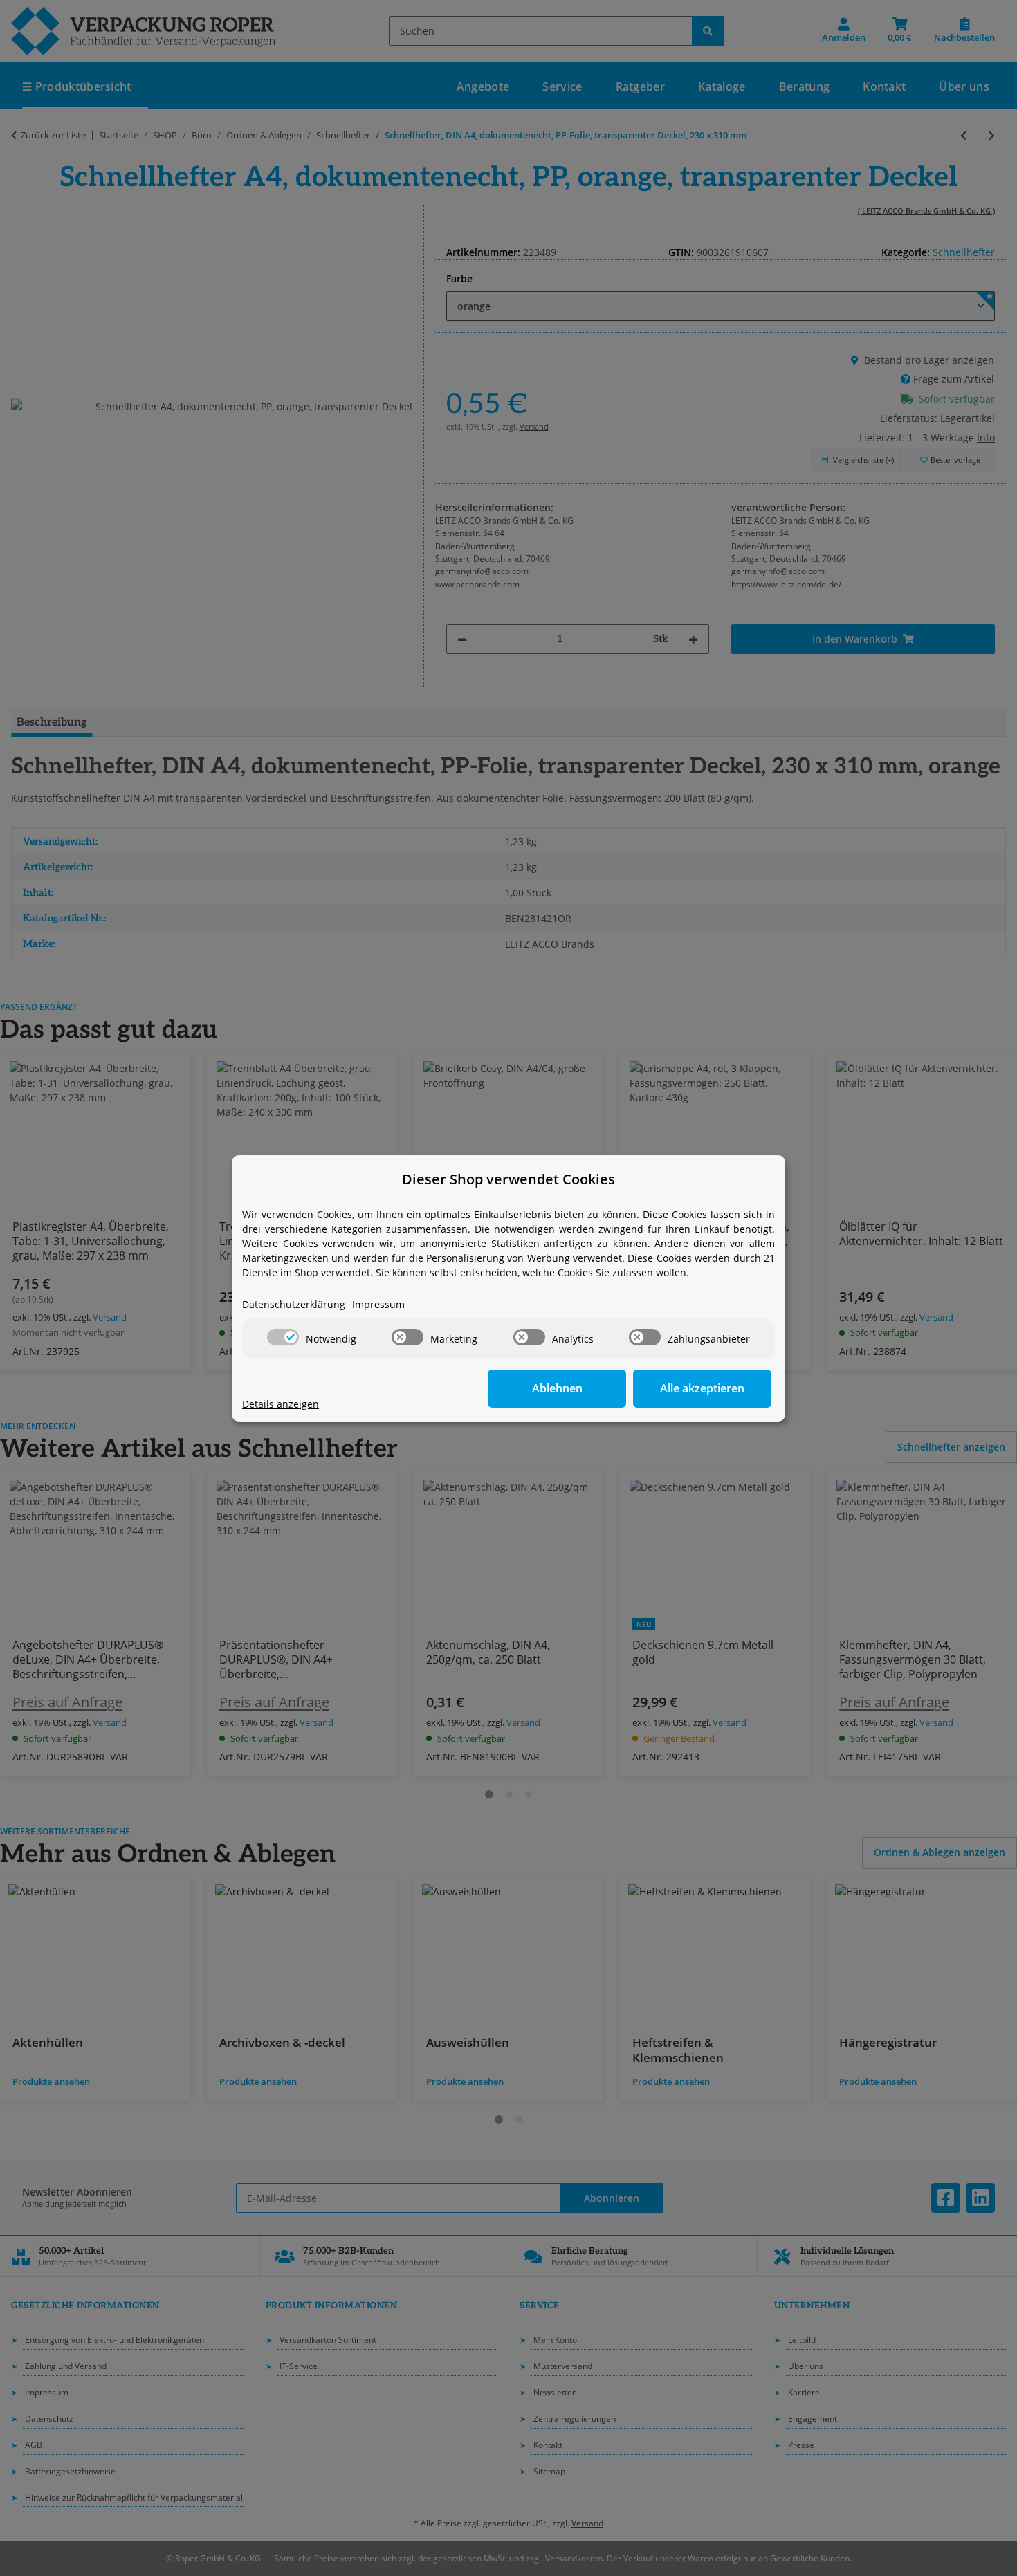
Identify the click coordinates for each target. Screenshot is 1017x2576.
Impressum (378, 1304)
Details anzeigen (281, 1404)
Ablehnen (557, 1388)
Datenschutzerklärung (294, 1304)
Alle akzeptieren (702, 1388)
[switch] (283, 1337)
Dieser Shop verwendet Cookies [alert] (508, 1179)
